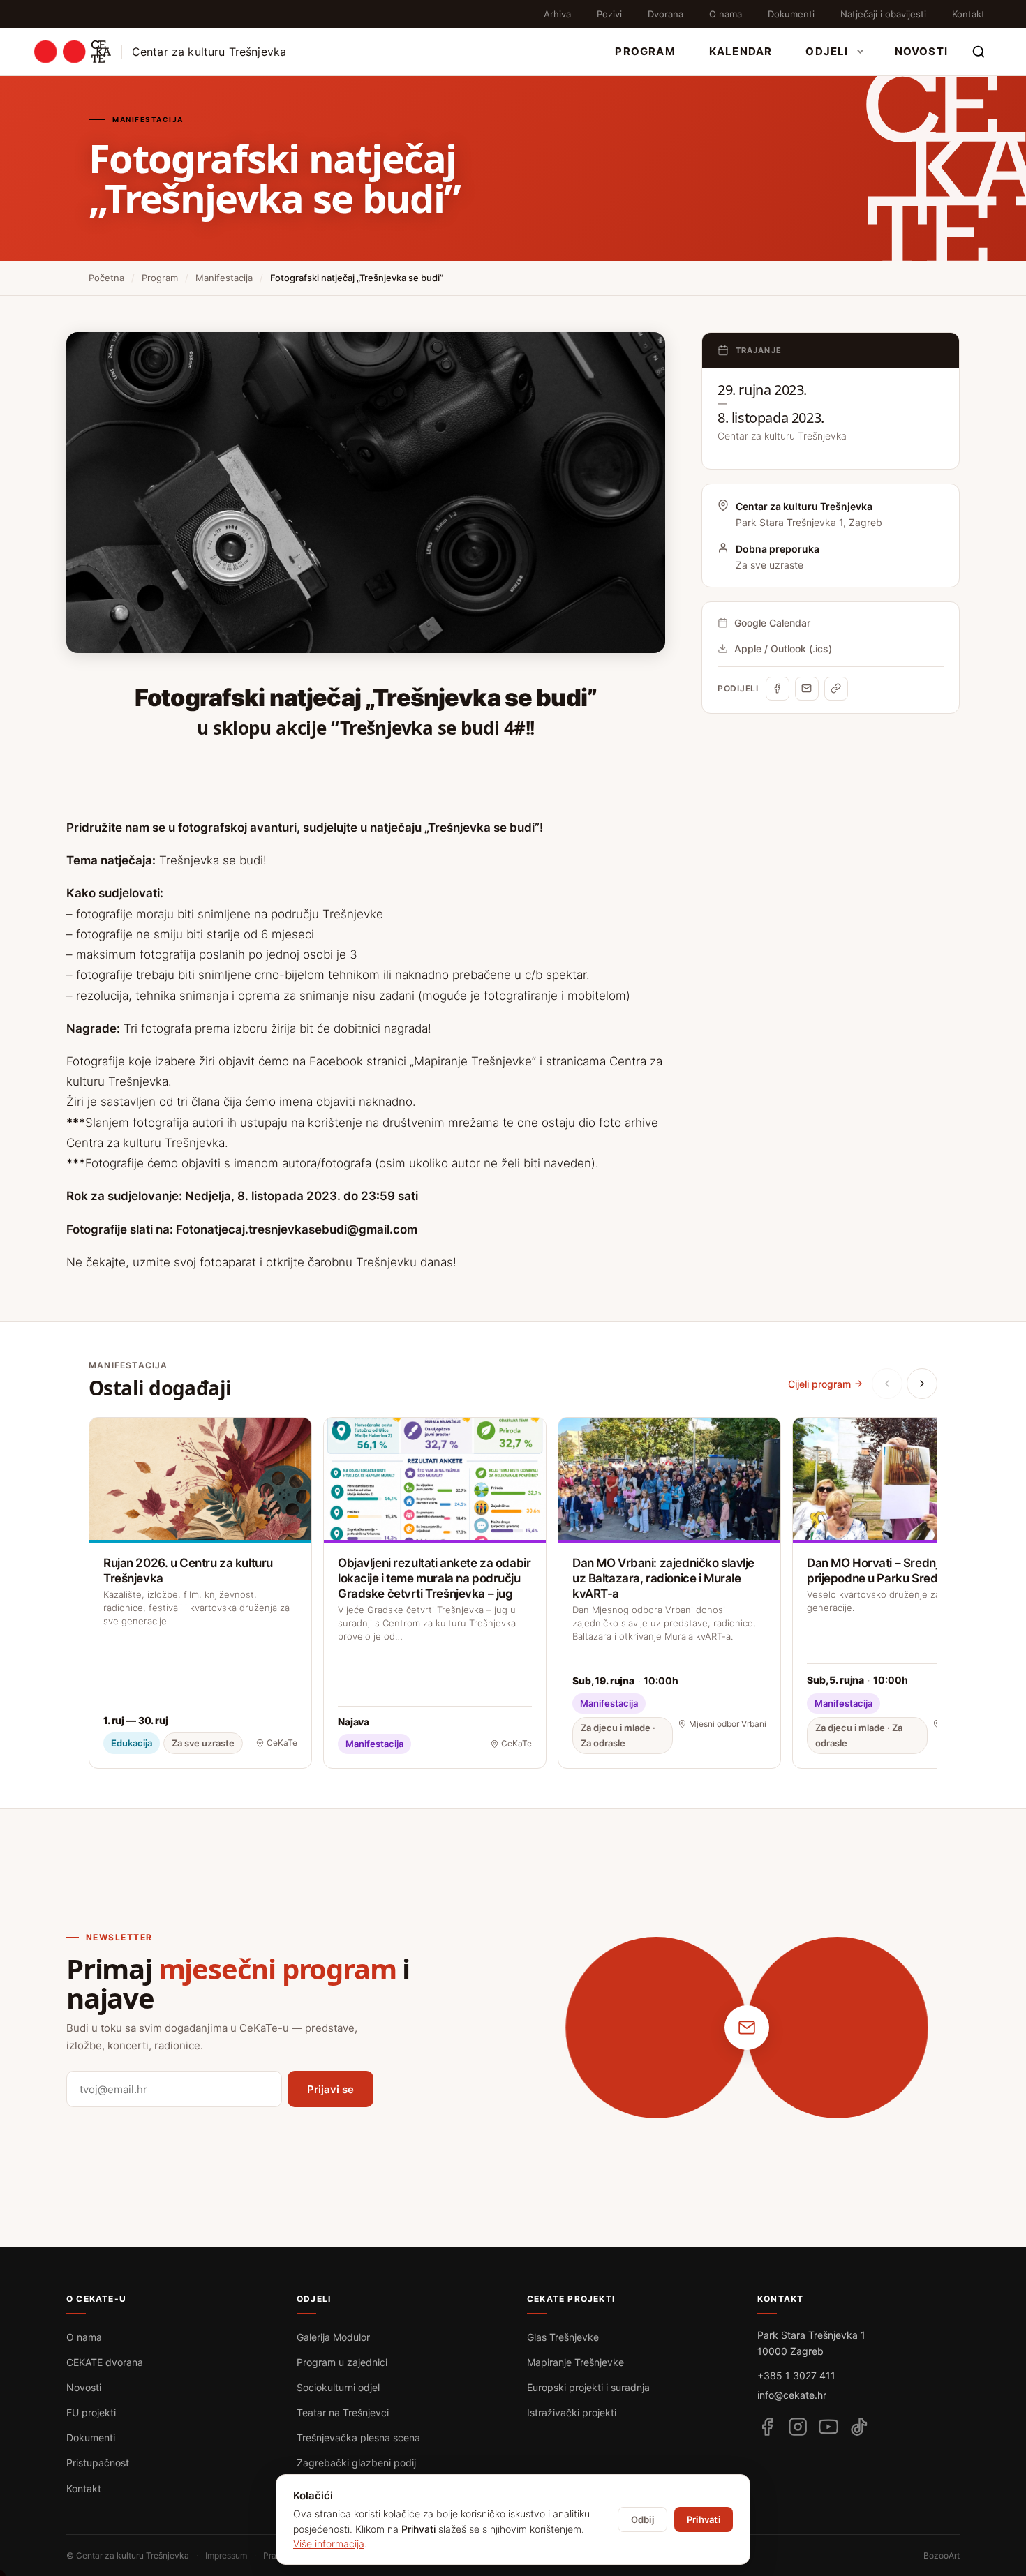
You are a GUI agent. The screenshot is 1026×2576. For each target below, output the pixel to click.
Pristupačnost (98, 2463)
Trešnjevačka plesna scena (358, 2438)
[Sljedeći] (922, 1384)
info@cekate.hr (792, 2395)
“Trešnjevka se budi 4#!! (433, 728)
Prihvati (704, 2519)
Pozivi (609, 14)
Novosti (921, 51)
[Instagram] (798, 2427)
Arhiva (557, 14)
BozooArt (942, 2555)
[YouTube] (828, 2427)
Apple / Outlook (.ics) (783, 649)
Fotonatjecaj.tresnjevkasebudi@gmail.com (297, 1229)
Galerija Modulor (333, 2337)
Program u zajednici (342, 2362)
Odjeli (827, 51)
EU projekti (91, 2412)
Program (645, 51)
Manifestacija (224, 278)
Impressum (226, 2555)
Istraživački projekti (572, 2412)
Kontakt (968, 14)
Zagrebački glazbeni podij (356, 2463)
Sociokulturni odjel (338, 2387)
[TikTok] (859, 2427)
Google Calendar (772, 623)
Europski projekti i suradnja (588, 2387)
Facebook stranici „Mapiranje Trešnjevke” (421, 1061)
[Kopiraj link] (836, 689)
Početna (106, 278)
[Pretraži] (979, 52)
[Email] (807, 689)
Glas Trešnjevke (563, 2337)
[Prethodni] (887, 1384)
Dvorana (666, 14)
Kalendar (741, 51)
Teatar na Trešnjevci (343, 2412)
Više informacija (329, 2544)
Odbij (642, 2519)
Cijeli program (819, 1384)
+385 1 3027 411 (796, 2375)
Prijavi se (330, 2089)
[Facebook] (778, 689)
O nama (726, 14)
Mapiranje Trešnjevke (575, 2362)
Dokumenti (791, 14)
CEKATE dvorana (105, 2362)
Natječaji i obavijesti (883, 14)
